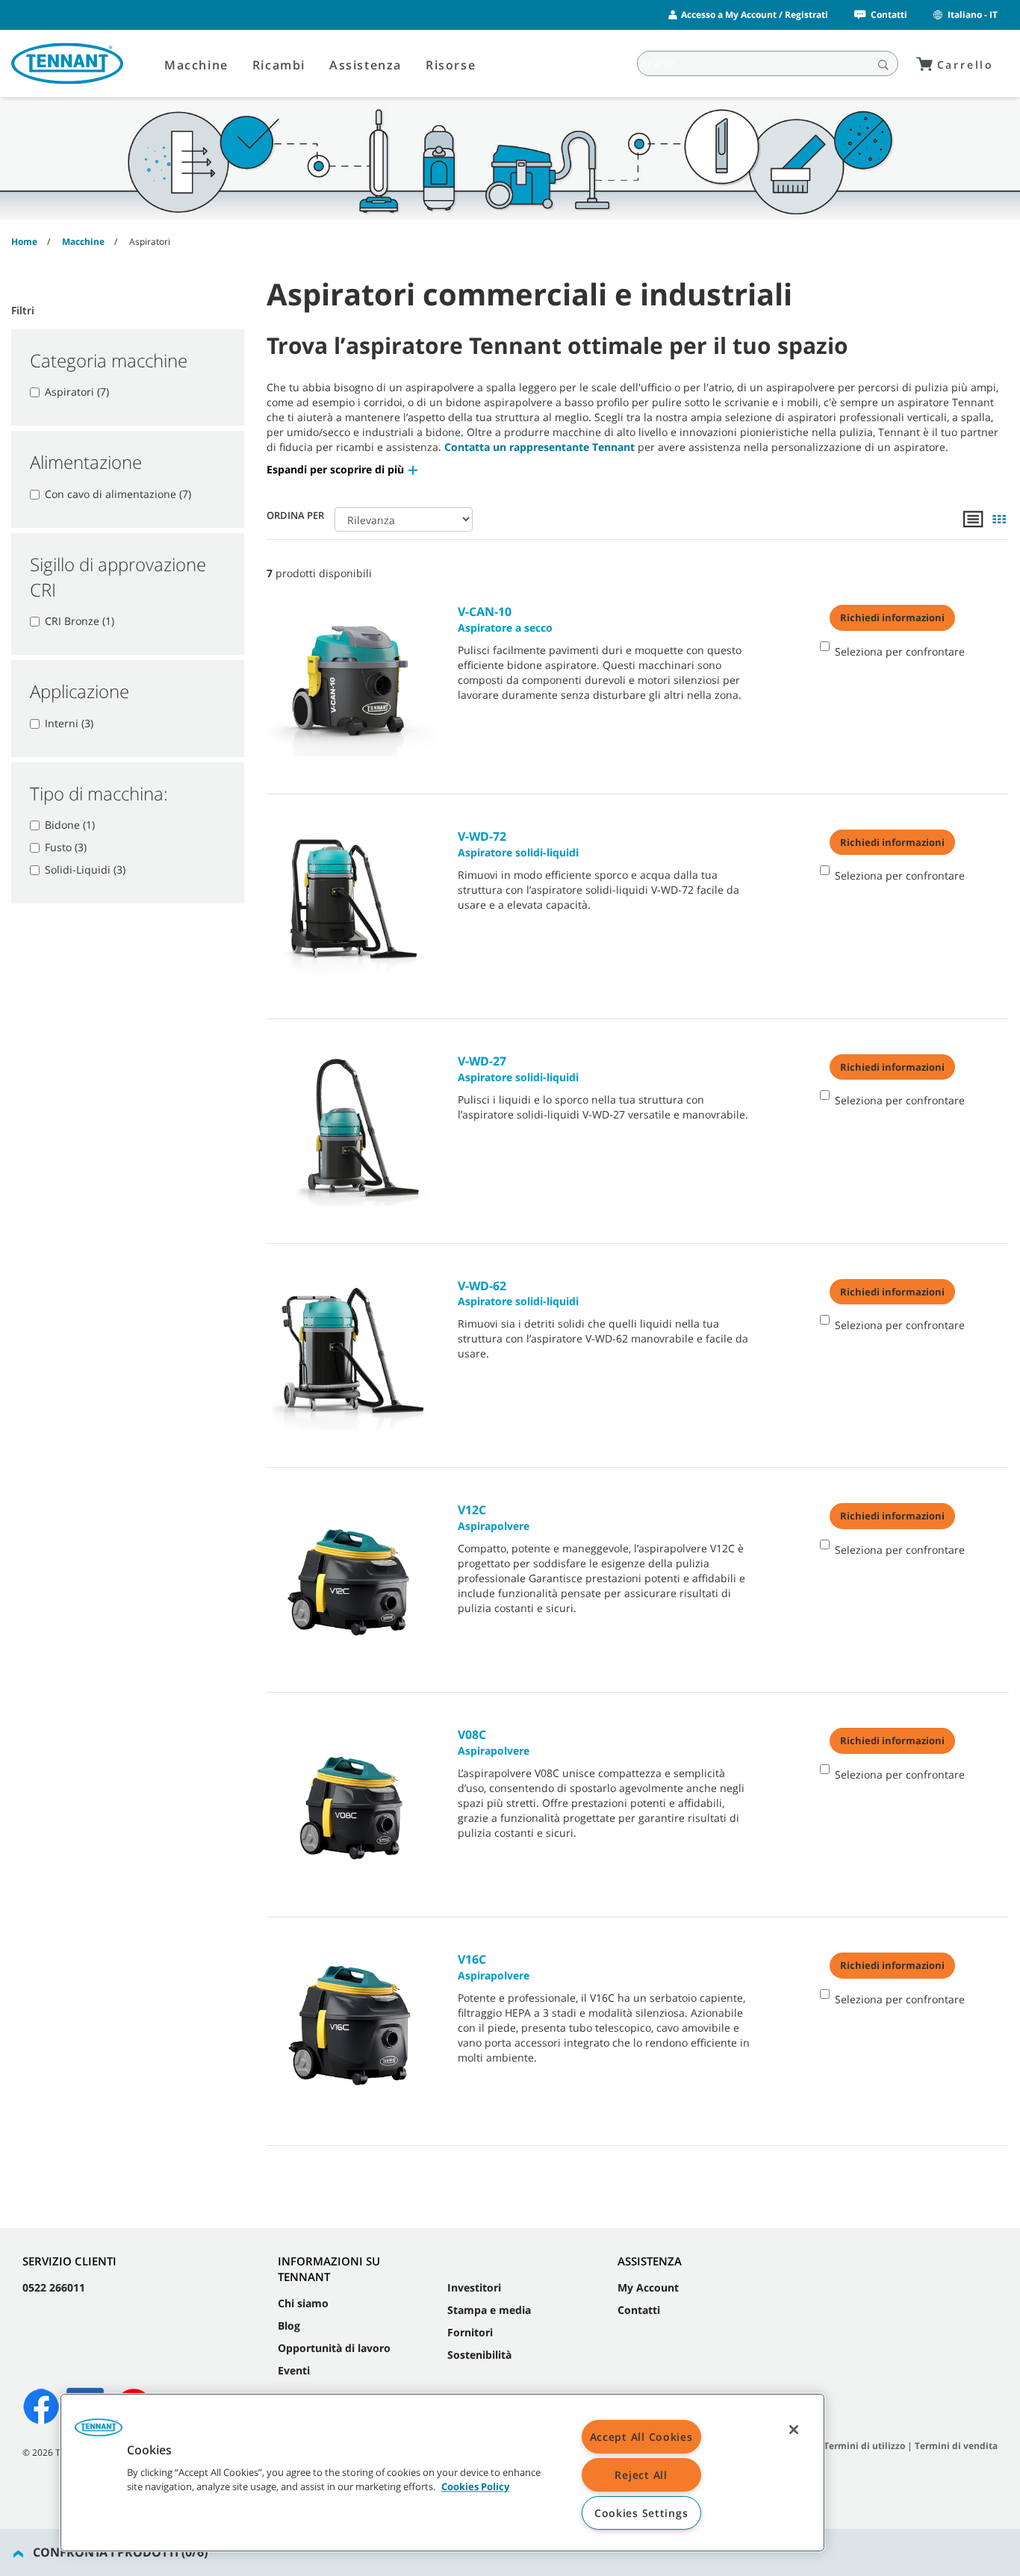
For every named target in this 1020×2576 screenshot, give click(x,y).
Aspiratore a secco (505, 619)
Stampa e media (489, 2310)
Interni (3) (69, 723)
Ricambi (279, 65)
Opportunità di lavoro (334, 2348)
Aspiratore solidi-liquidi (518, 844)
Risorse (451, 65)
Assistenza (366, 65)
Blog (289, 2325)
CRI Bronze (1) (80, 621)
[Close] (794, 2430)
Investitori (474, 2287)
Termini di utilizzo (864, 2446)
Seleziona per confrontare (900, 651)
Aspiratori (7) (77, 392)
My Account (648, 2287)
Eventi (294, 2370)
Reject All (641, 2475)
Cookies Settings (641, 2513)
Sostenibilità (479, 2355)
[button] (343, 469)
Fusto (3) (66, 847)
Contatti (889, 15)
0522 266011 (54, 2287)
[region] (442, 2473)
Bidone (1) (70, 825)
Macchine (196, 65)
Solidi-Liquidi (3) (85, 869)
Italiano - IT (973, 15)
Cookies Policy (475, 2487)
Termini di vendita (956, 2446)
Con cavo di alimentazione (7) (118, 494)
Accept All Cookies (641, 2437)
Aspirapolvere (494, 1517)
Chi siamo (303, 2303)
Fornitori (470, 2332)
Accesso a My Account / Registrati (755, 15)
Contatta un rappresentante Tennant (539, 447)
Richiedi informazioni (892, 617)
